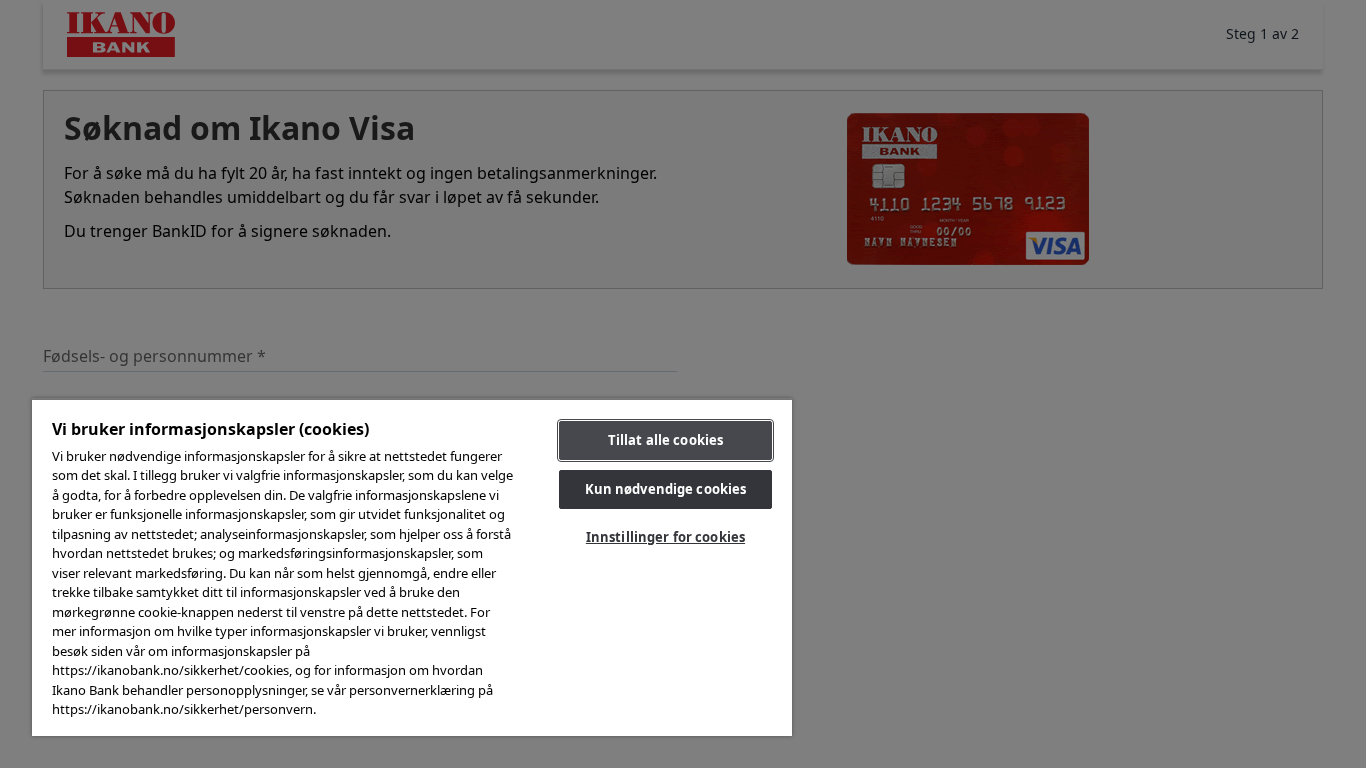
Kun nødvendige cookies (666, 489)
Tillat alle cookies (665, 440)
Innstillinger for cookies (665, 537)
